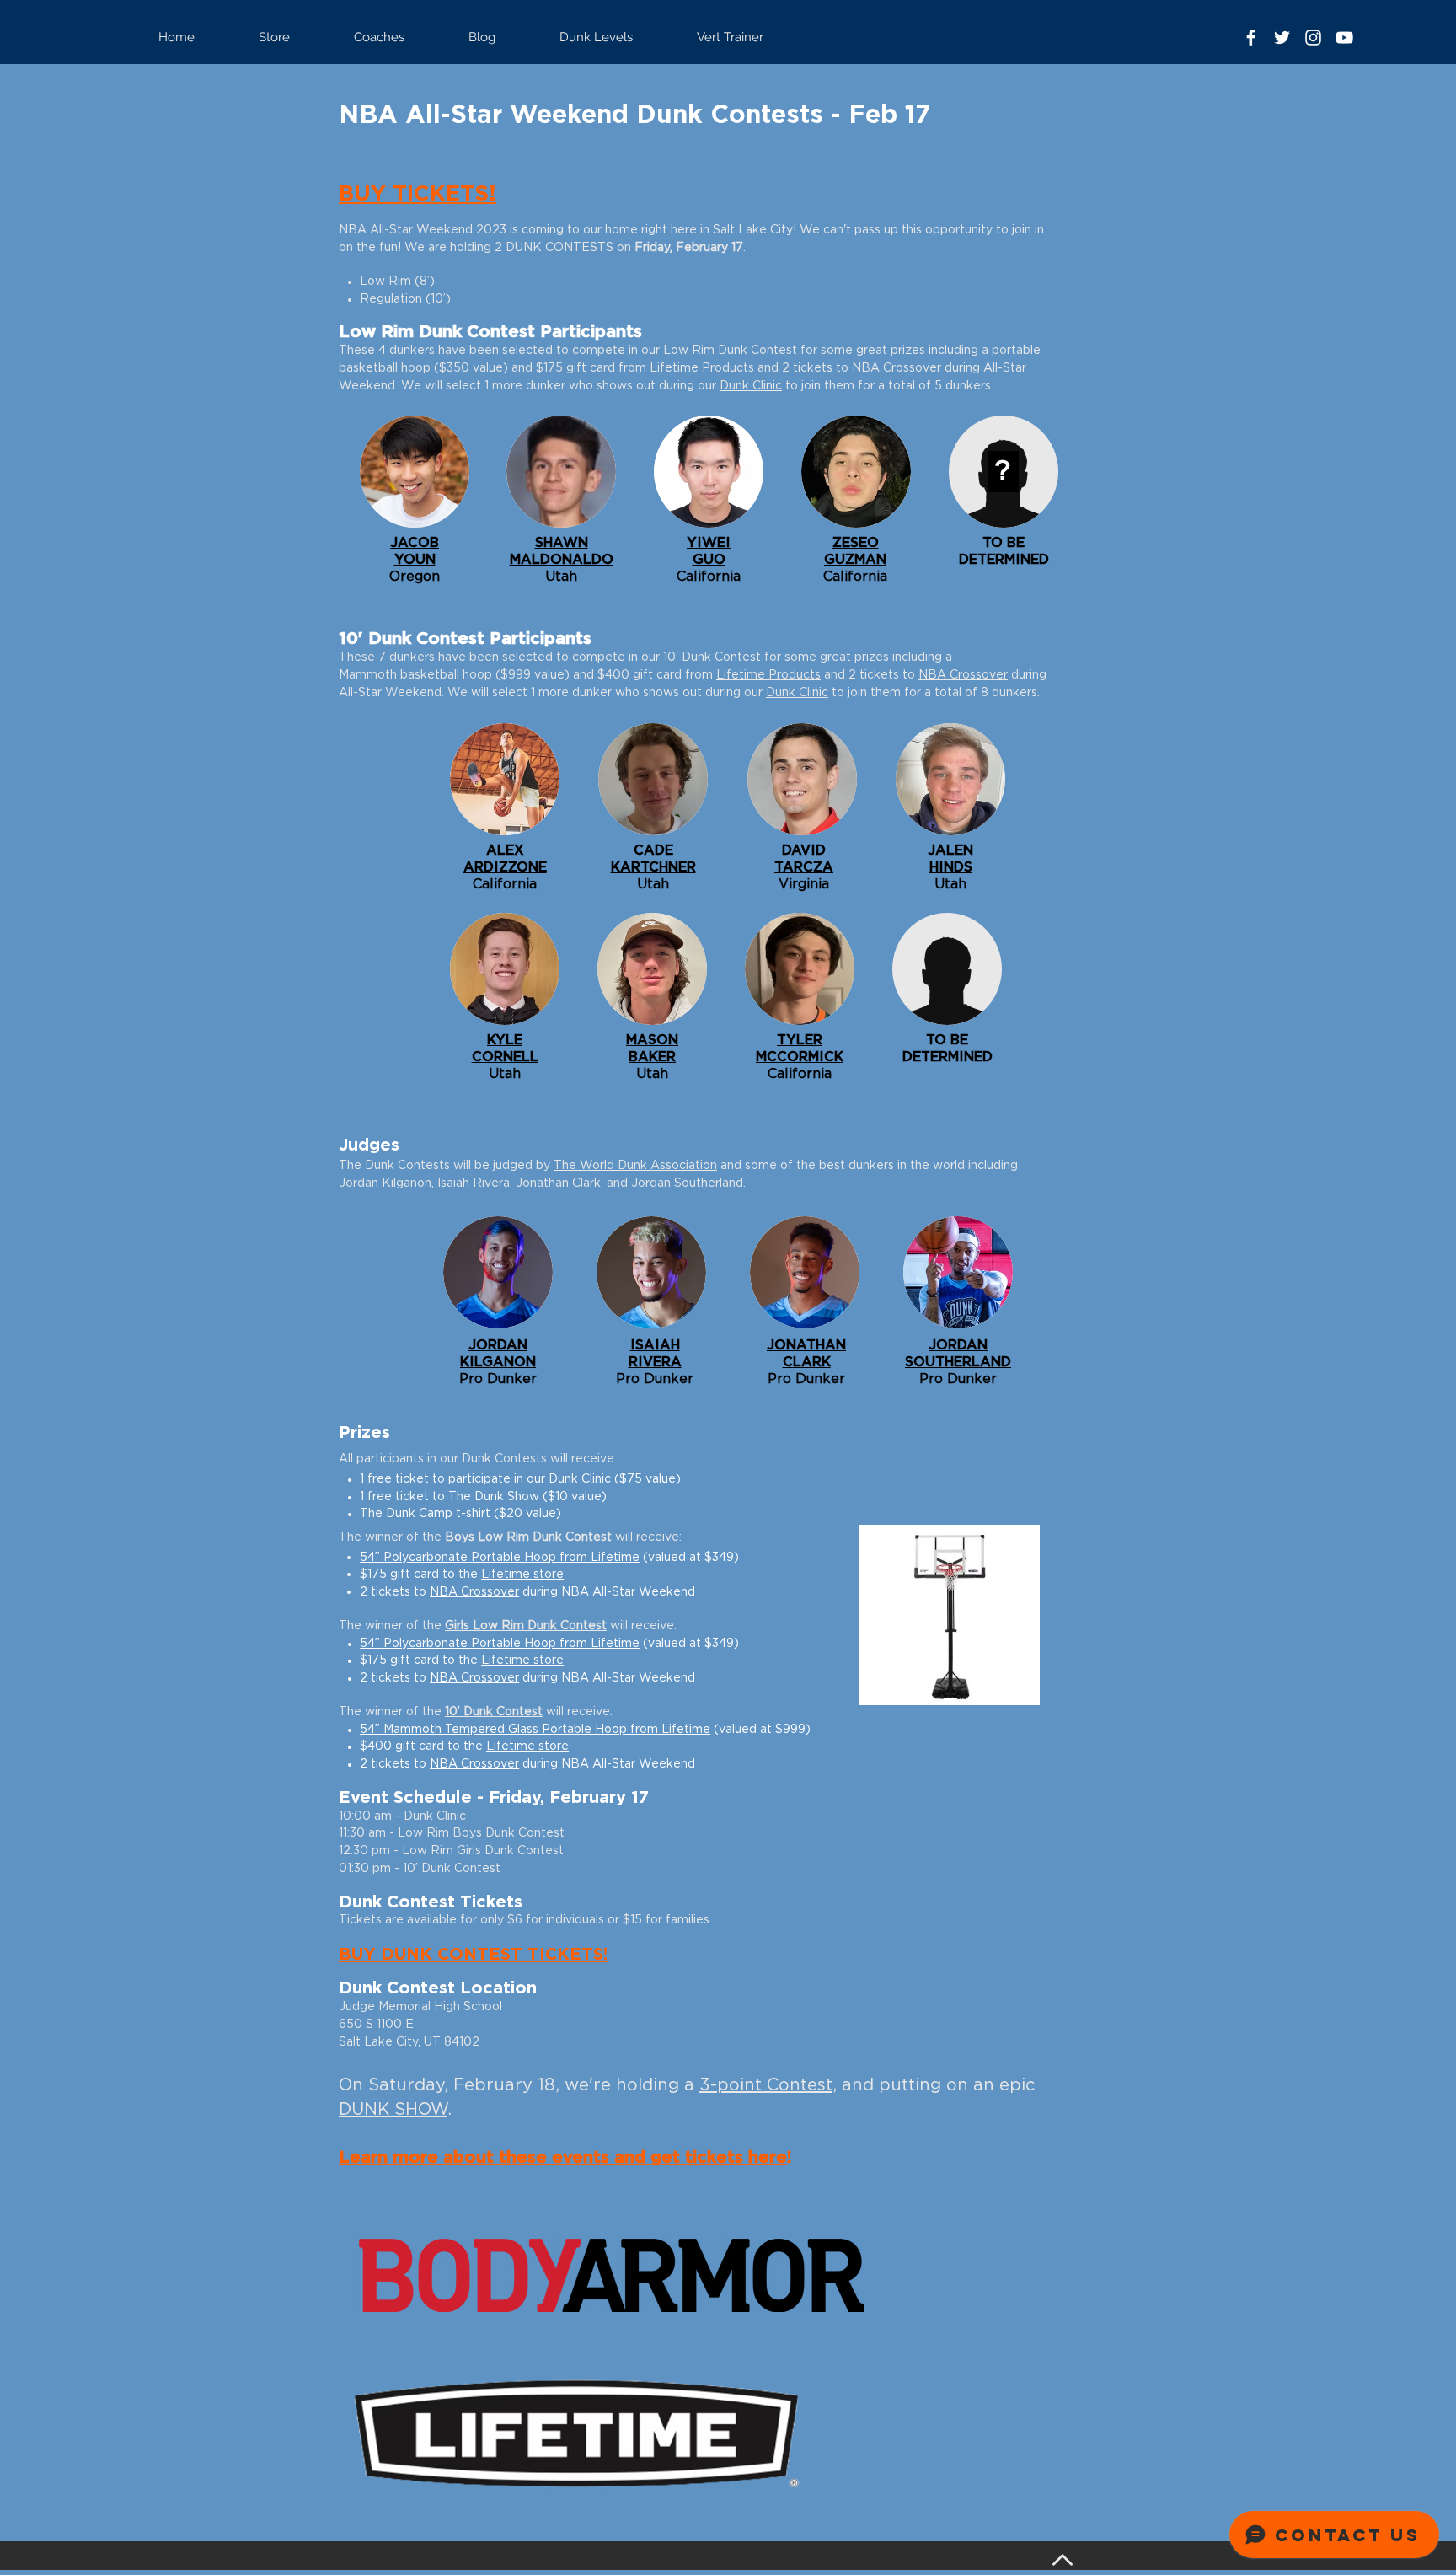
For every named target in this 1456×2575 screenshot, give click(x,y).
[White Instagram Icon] (1313, 38)
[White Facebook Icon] (1251, 38)
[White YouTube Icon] (1344, 38)
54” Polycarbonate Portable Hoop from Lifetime (500, 1558)
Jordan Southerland (687, 1183)
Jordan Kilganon (385, 1183)
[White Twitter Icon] (1282, 38)
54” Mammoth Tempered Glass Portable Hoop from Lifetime (535, 1730)
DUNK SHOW (393, 2110)
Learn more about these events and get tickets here (563, 2158)
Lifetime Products (702, 368)
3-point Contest (766, 2085)
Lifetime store (522, 1575)
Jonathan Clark (558, 1183)
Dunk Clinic (751, 386)
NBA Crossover (897, 368)
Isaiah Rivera (474, 1183)
